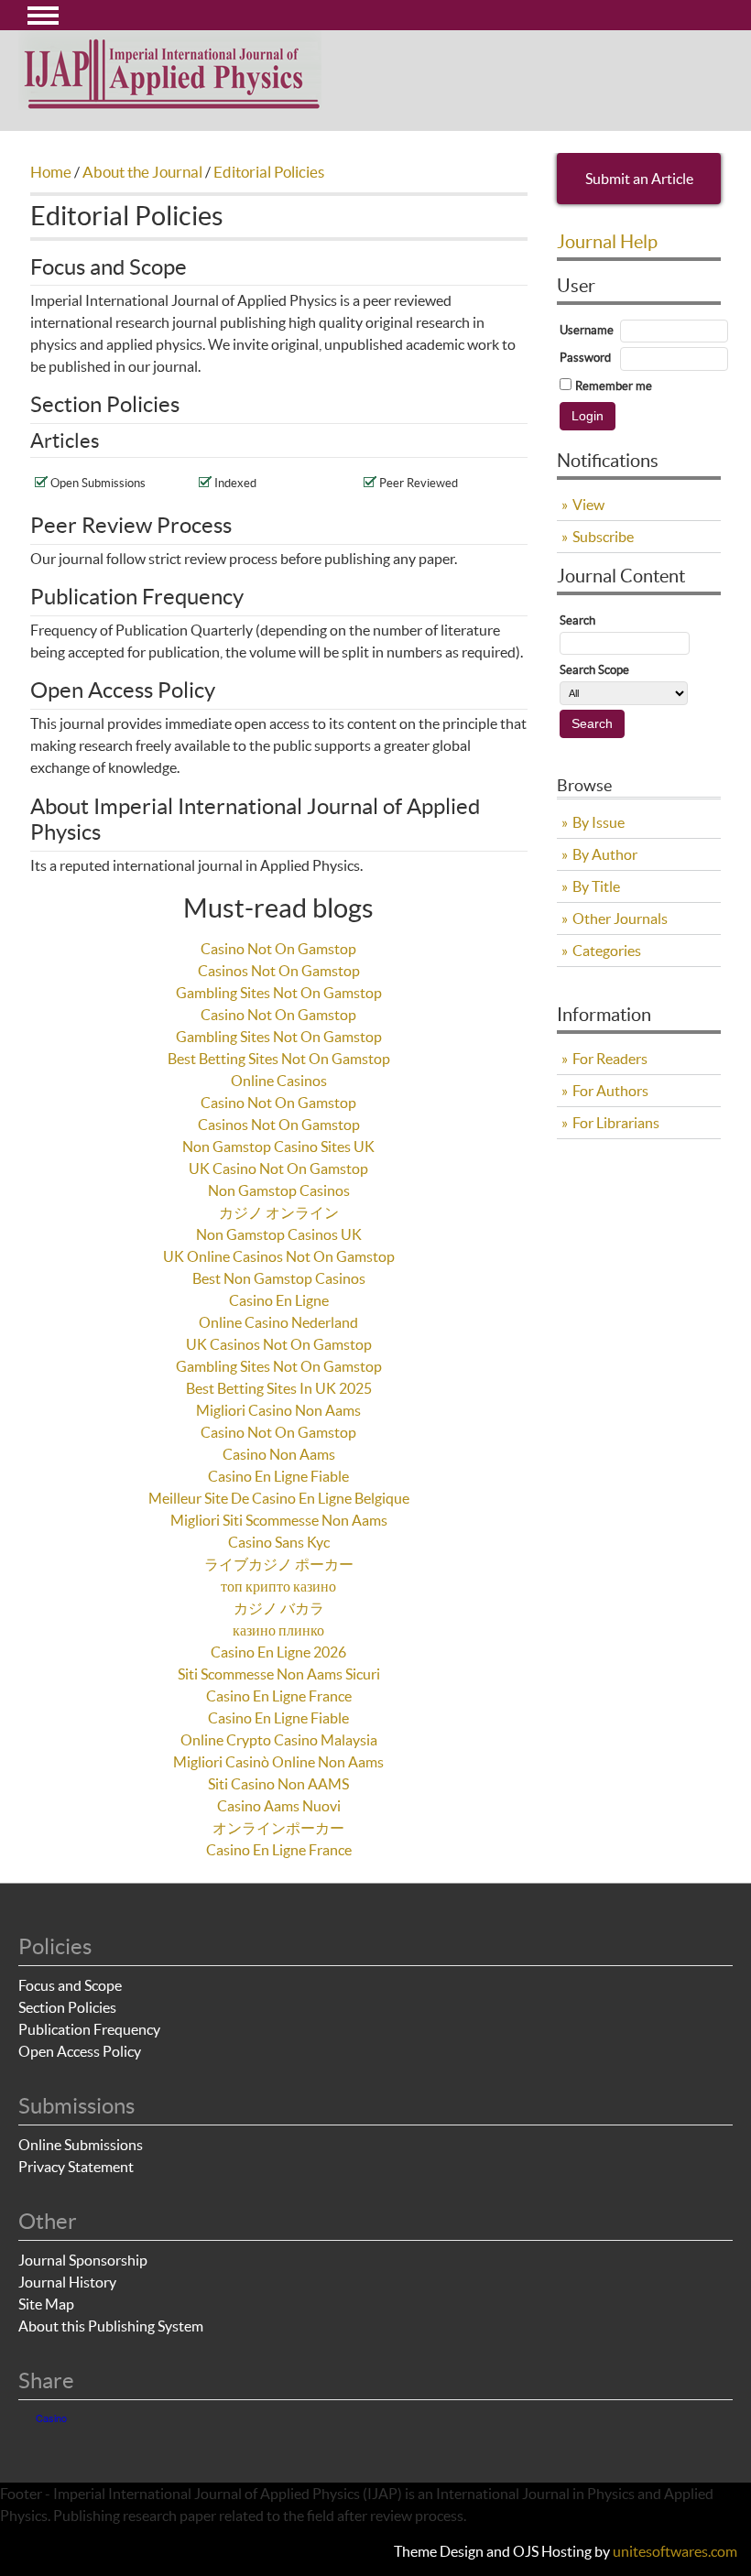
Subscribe (603, 537)
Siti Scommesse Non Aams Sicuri (279, 1674)
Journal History (67, 2282)
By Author (605, 854)
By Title (596, 886)
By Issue (599, 822)
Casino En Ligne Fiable (278, 1476)
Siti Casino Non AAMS (278, 1784)
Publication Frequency (89, 2029)
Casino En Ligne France (279, 1696)
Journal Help (607, 242)
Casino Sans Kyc (279, 1542)
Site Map (46, 2304)
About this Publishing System (111, 2326)
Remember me (614, 386)
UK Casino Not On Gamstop (278, 1168)
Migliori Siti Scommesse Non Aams (279, 1520)
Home (51, 172)
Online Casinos (279, 1081)
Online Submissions (81, 2145)
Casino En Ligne (279, 1300)
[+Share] (57, 2437)
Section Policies (67, 2007)
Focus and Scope (70, 1985)
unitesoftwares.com (675, 2551)
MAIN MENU (43, 16)
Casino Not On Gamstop (278, 949)
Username (587, 330)
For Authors (610, 1091)
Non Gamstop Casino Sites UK (278, 1147)
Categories (607, 951)
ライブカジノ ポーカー (279, 1564)
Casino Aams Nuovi (279, 1806)
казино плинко (278, 1630)
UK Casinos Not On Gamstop (279, 1344)
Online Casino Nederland (278, 1322)
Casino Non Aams (279, 1454)
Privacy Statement (76, 2167)
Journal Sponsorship (83, 2260)
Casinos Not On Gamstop (279, 971)
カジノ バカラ (279, 1608)
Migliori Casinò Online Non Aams (278, 1762)
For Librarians (616, 1123)
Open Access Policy (80, 2051)
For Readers (610, 1059)
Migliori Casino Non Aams (278, 1410)
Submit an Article (639, 179)
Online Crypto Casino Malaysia (279, 1740)
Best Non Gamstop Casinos (279, 1278)
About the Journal (142, 172)
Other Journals (620, 918)
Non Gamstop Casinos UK (279, 1234)
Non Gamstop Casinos (279, 1190)
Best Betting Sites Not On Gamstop (279, 1059)
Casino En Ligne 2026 (278, 1652)
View (588, 505)
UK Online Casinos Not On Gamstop (279, 1256)
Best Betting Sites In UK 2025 (279, 1388)
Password (585, 358)
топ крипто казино (278, 1586)
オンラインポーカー (278, 1828)
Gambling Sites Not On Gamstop (279, 993)
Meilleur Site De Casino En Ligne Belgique (279, 1498)
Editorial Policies (269, 172)
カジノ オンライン (279, 1212)
